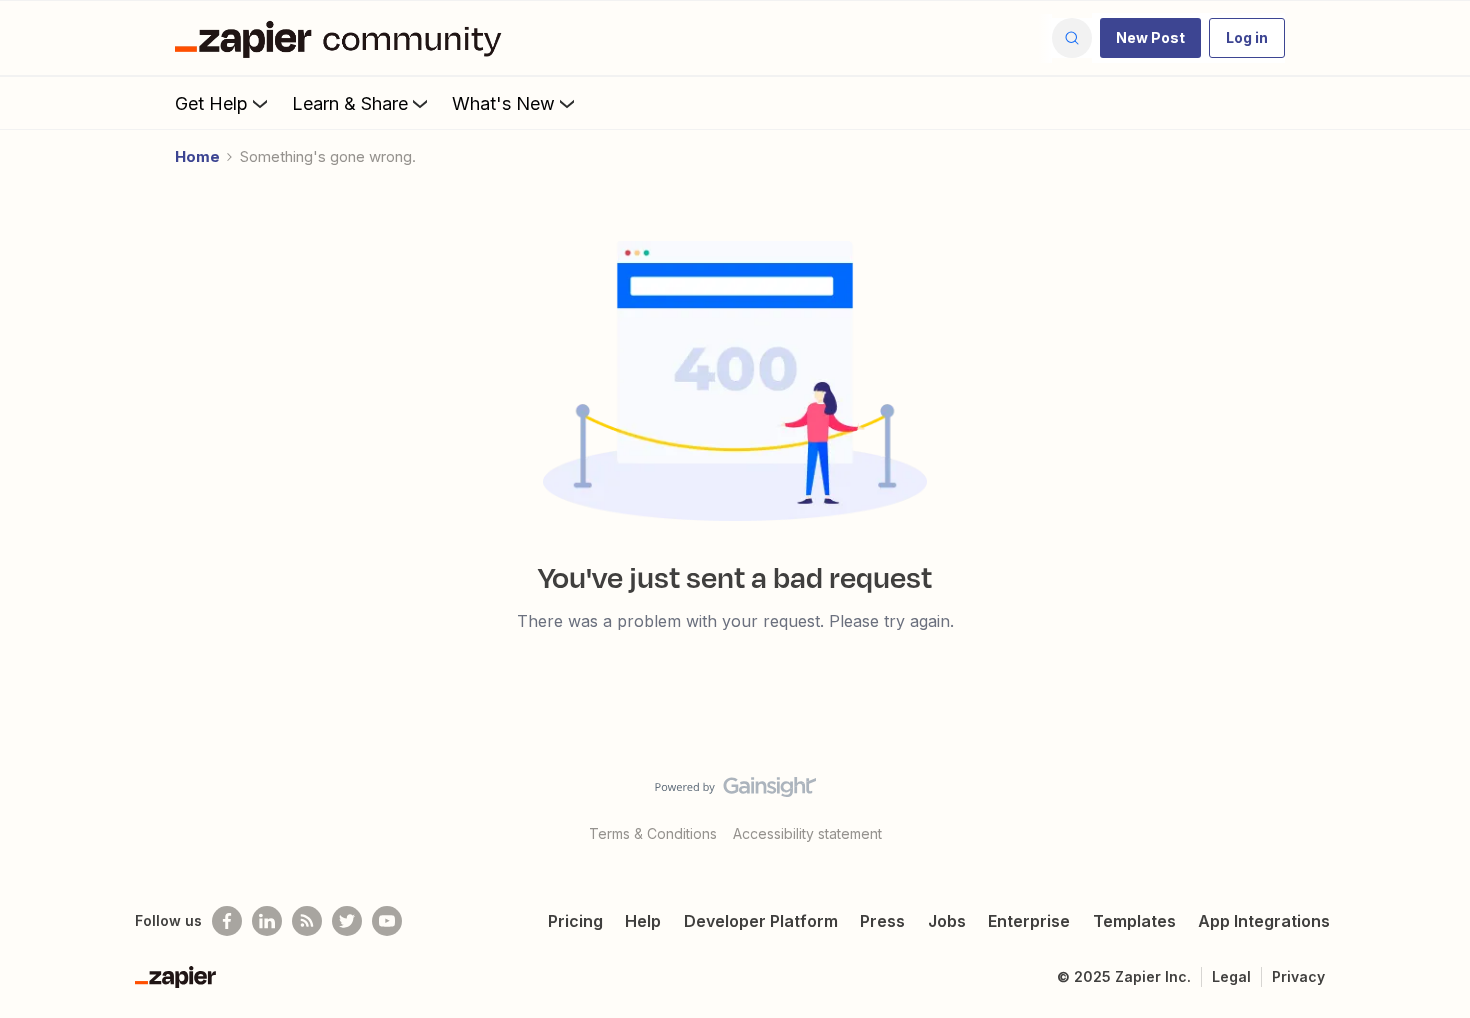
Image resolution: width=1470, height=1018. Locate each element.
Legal (1231, 976)
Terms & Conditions (653, 833)
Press (882, 921)
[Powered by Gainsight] (735, 792)
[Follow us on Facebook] (227, 921)
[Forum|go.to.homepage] (343, 38)
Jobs (947, 921)
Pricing (575, 921)
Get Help (211, 103)
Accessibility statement (807, 833)
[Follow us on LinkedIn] (267, 921)
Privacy (1298, 976)
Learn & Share (350, 103)
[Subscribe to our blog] (307, 921)
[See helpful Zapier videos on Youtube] (387, 921)
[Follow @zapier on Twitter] (347, 921)
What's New (503, 103)
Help (643, 921)
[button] (1150, 38)
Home (197, 156)
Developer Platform (761, 921)
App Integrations (1264, 921)
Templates (1134, 921)
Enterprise (1029, 921)
